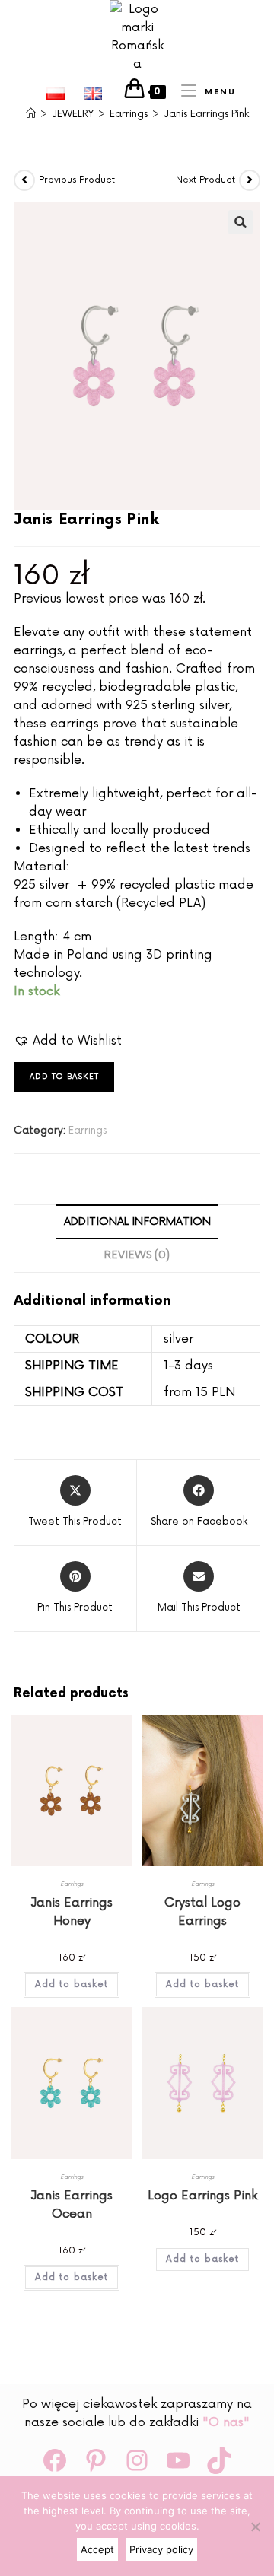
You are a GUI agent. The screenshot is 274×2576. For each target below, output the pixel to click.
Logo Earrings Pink (202, 2196)
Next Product (205, 180)
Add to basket (64, 1077)
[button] (241, 222)
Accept (97, 2549)
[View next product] (250, 180)
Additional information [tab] (137, 1221)
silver (178, 1339)
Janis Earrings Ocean (72, 2205)
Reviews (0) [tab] (137, 1255)
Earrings (88, 1131)
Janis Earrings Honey (72, 1912)
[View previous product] (24, 180)
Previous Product (77, 180)
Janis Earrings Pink (206, 114)
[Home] (31, 114)
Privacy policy (161, 2549)
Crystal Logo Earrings (202, 1912)
